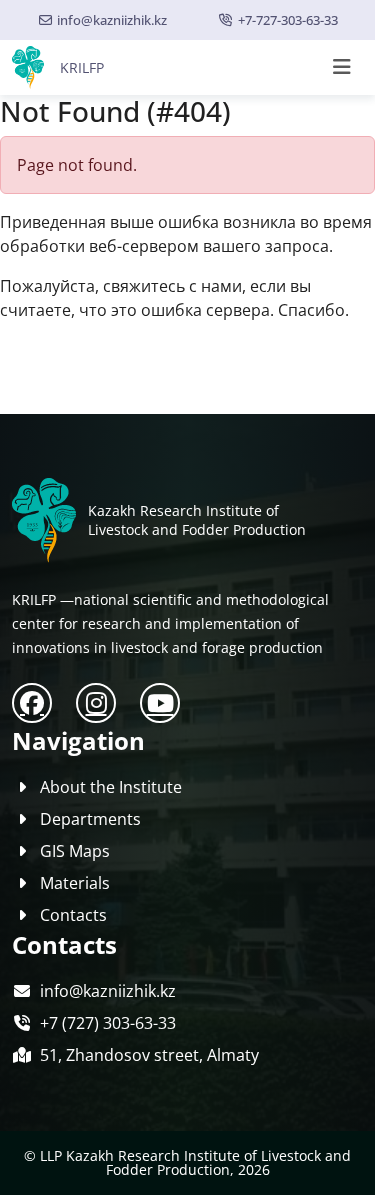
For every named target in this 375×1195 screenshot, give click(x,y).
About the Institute (111, 787)
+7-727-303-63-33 (288, 20)
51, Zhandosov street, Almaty (149, 1055)
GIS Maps (75, 851)
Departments (90, 819)
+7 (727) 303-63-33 (108, 1023)
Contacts (73, 915)
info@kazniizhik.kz (112, 20)
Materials (75, 883)
